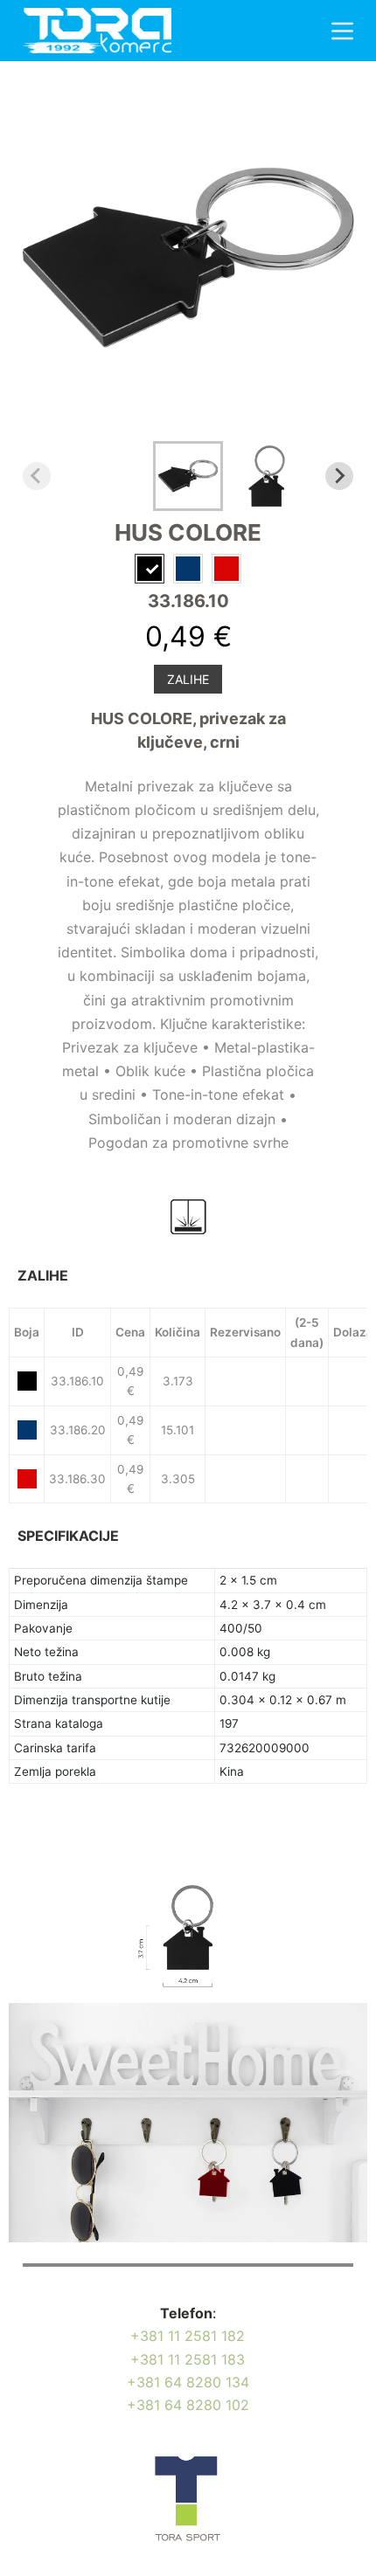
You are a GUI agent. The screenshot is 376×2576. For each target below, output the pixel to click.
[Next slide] (339, 476)
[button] (188, 476)
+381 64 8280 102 (188, 2405)
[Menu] (342, 31)
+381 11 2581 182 (188, 2336)
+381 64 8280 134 (188, 2382)
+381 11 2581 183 (188, 2359)
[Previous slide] (37, 476)
